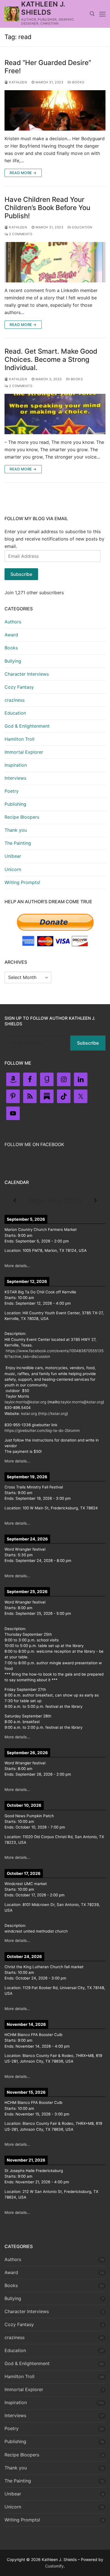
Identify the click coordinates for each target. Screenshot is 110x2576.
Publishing (15, 804)
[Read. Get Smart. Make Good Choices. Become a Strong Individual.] (55, 414)
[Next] (95, 1201)
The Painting (18, 843)
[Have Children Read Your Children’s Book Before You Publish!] (55, 262)
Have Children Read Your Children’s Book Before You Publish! (47, 208)
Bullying (13, 661)
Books (78, 82)
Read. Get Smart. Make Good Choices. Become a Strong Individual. (51, 359)
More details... (17, 1266)
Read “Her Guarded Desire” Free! (48, 67)
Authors (13, 622)
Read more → (23, 173)
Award (11, 635)
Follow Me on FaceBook (34, 1144)
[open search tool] (92, 14)
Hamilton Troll (19, 739)
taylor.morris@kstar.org (25, 1402)
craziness (15, 700)
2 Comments (20, 234)
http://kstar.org (53, 1414)
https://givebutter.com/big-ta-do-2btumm (42, 1430)
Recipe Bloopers (22, 817)
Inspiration (16, 765)
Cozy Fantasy (19, 687)
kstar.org (29, 1414)
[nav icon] (102, 14)
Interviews (15, 778)
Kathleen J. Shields (43, 8)
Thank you (16, 830)
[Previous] (15, 1201)
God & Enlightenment (27, 726)
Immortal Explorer (24, 752)
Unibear (13, 856)
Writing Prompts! (22, 882)
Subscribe (21, 574)
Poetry (12, 791)
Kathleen (18, 82)
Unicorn (13, 869)
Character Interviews (27, 674)
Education (82, 227)
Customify (54, 2566)
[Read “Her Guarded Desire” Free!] (55, 110)
